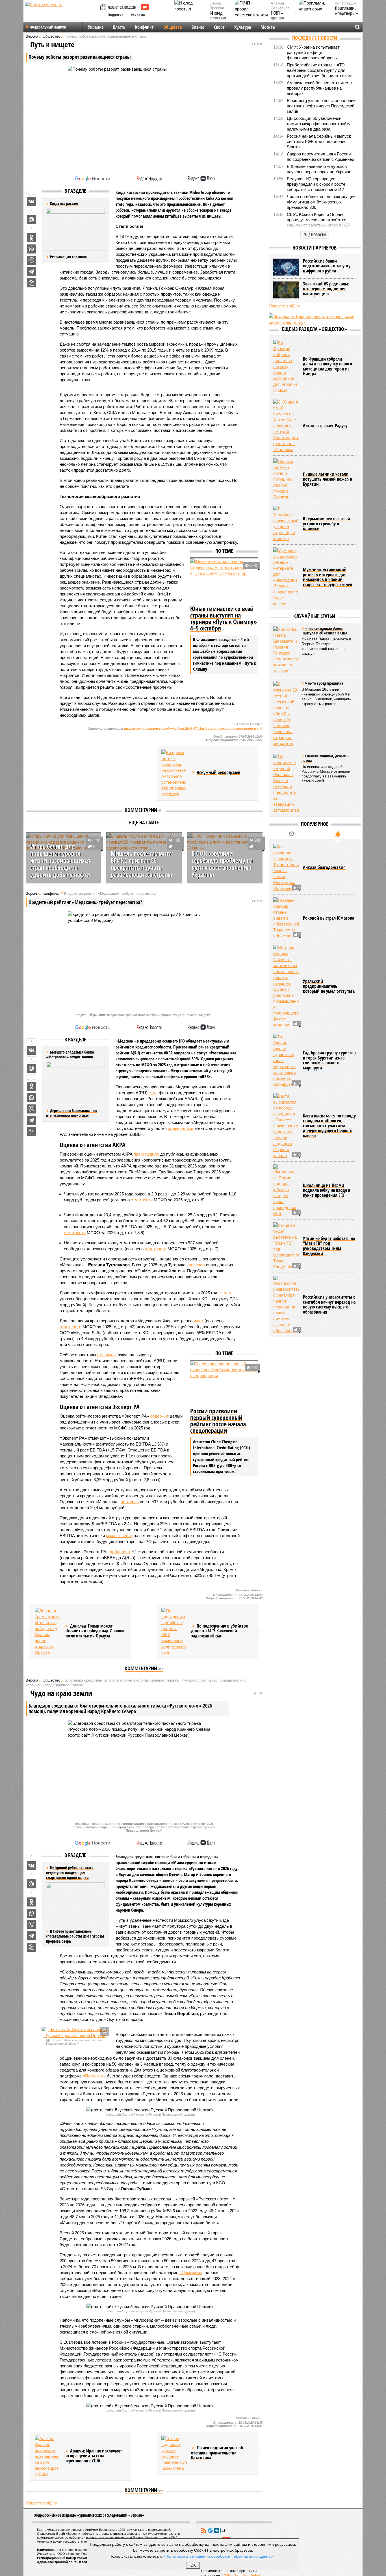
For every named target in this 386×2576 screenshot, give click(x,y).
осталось (130, 1502)
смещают (106, 1355)
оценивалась (181, 1128)
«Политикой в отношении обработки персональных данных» (219, 2556)
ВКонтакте (217, 2530)
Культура (243, 27)
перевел (197, 1265)
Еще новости (315, 235)
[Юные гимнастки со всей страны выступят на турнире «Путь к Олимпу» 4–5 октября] (224, 581)
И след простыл (218, 16)
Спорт (219, 27)
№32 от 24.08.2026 (122, 7)
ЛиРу (223, 2530)
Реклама (138, 15)
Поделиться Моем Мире (31, 220)
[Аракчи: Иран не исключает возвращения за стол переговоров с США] (47, 2456)
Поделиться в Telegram (31, 272)
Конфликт (144, 27)
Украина (96, 27)
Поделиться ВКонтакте (31, 202)
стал (153, 1093)
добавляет (120, 1552)
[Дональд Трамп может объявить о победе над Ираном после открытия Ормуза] (47, 1632)
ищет (199, 1321)
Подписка (116, 15)
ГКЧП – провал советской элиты (280, 21)
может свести (119, 1536)
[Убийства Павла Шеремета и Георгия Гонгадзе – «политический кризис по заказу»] (286, 650)
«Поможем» (94, 2076)
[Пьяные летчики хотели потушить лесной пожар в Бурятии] (286, 479)
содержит (159, 1416)
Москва (268, 27)
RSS (204, 2530)
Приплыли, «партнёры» (346, 11)
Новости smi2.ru (41, 2503)
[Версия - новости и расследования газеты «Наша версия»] (62, 14)
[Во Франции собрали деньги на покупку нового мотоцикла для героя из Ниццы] (286, 366)
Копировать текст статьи (31, 283)
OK (193, 2565)
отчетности (142, 1200)
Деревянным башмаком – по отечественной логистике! (72, 1113)
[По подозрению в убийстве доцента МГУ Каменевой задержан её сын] (174, 1632)
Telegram (210, 2530)
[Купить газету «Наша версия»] (104, 8)
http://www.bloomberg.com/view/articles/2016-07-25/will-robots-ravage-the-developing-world (193, 729)
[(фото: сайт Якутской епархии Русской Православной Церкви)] (75, 2033)
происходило (146, 1154)
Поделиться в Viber (31, 260)
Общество (173, 27)
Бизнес (198, 27)
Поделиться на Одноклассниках (31, 238)
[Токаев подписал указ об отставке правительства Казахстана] (174, 2453)
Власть (119, 27)
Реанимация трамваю (68, 257)
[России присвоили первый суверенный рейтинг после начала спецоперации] (224, 1383)
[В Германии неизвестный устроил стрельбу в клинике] (286, 524)
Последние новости (315, 38)
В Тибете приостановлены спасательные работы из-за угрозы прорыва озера (75, 1936)
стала (225, 1293)
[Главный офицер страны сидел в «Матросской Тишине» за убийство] (286, 918)
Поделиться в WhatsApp (31, 249)
